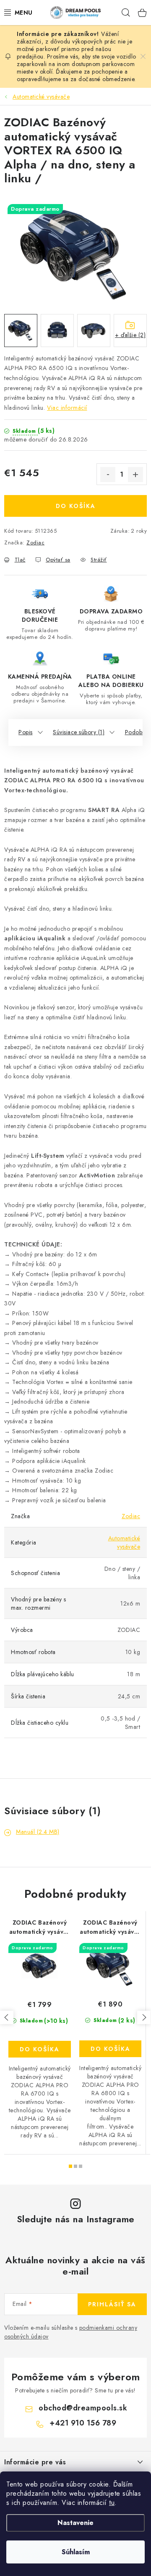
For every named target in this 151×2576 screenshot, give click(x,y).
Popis (26, 732)
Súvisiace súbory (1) (79, 732)
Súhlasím (76, 2552)
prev (7, 2017)
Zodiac (35, 543)
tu (112, 2503)
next (144, 2017)
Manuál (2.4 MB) (38, 1832)
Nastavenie (75, 2523)
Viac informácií (67, 408)
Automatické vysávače (124, 1542)
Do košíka (76, 506)
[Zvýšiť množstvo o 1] (135, 475)
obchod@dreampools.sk (83, 2408)
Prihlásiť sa (112, 2304)
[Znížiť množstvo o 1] (108, 475)
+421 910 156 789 (83, 2423)
